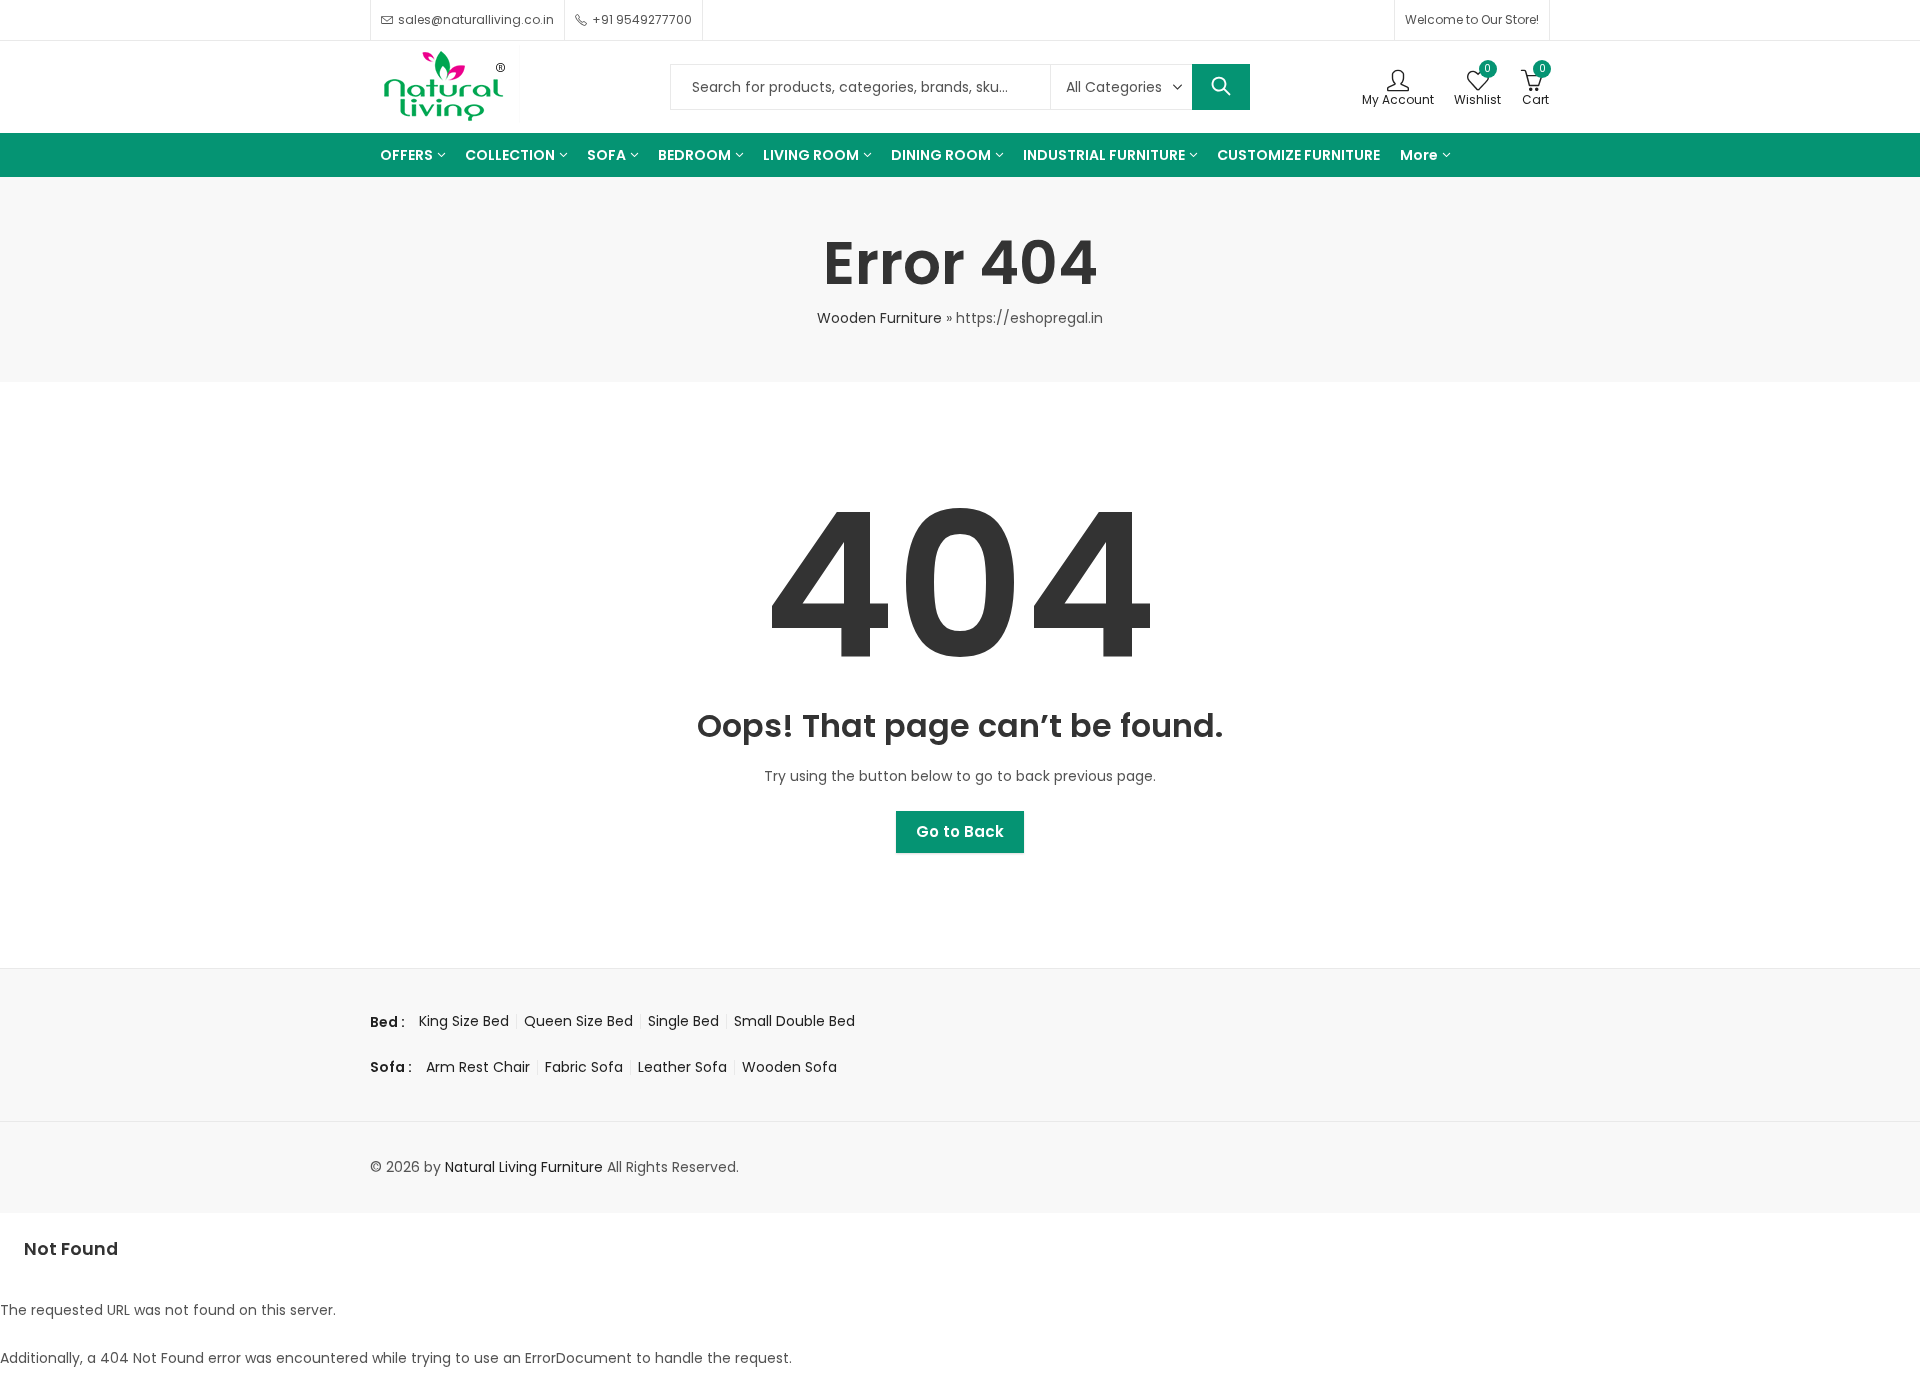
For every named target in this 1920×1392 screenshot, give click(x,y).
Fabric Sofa (584, 1067)
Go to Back (960, 831)
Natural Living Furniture (524, 1167)
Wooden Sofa (789, 1067)
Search (1221, 87)
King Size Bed (464, 1021)
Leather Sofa (682, 1067)
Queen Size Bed (578, 1021)
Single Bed (683, 1021)
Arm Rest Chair (478, 1067)
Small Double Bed (794, 1021)
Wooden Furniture (879, 318)
